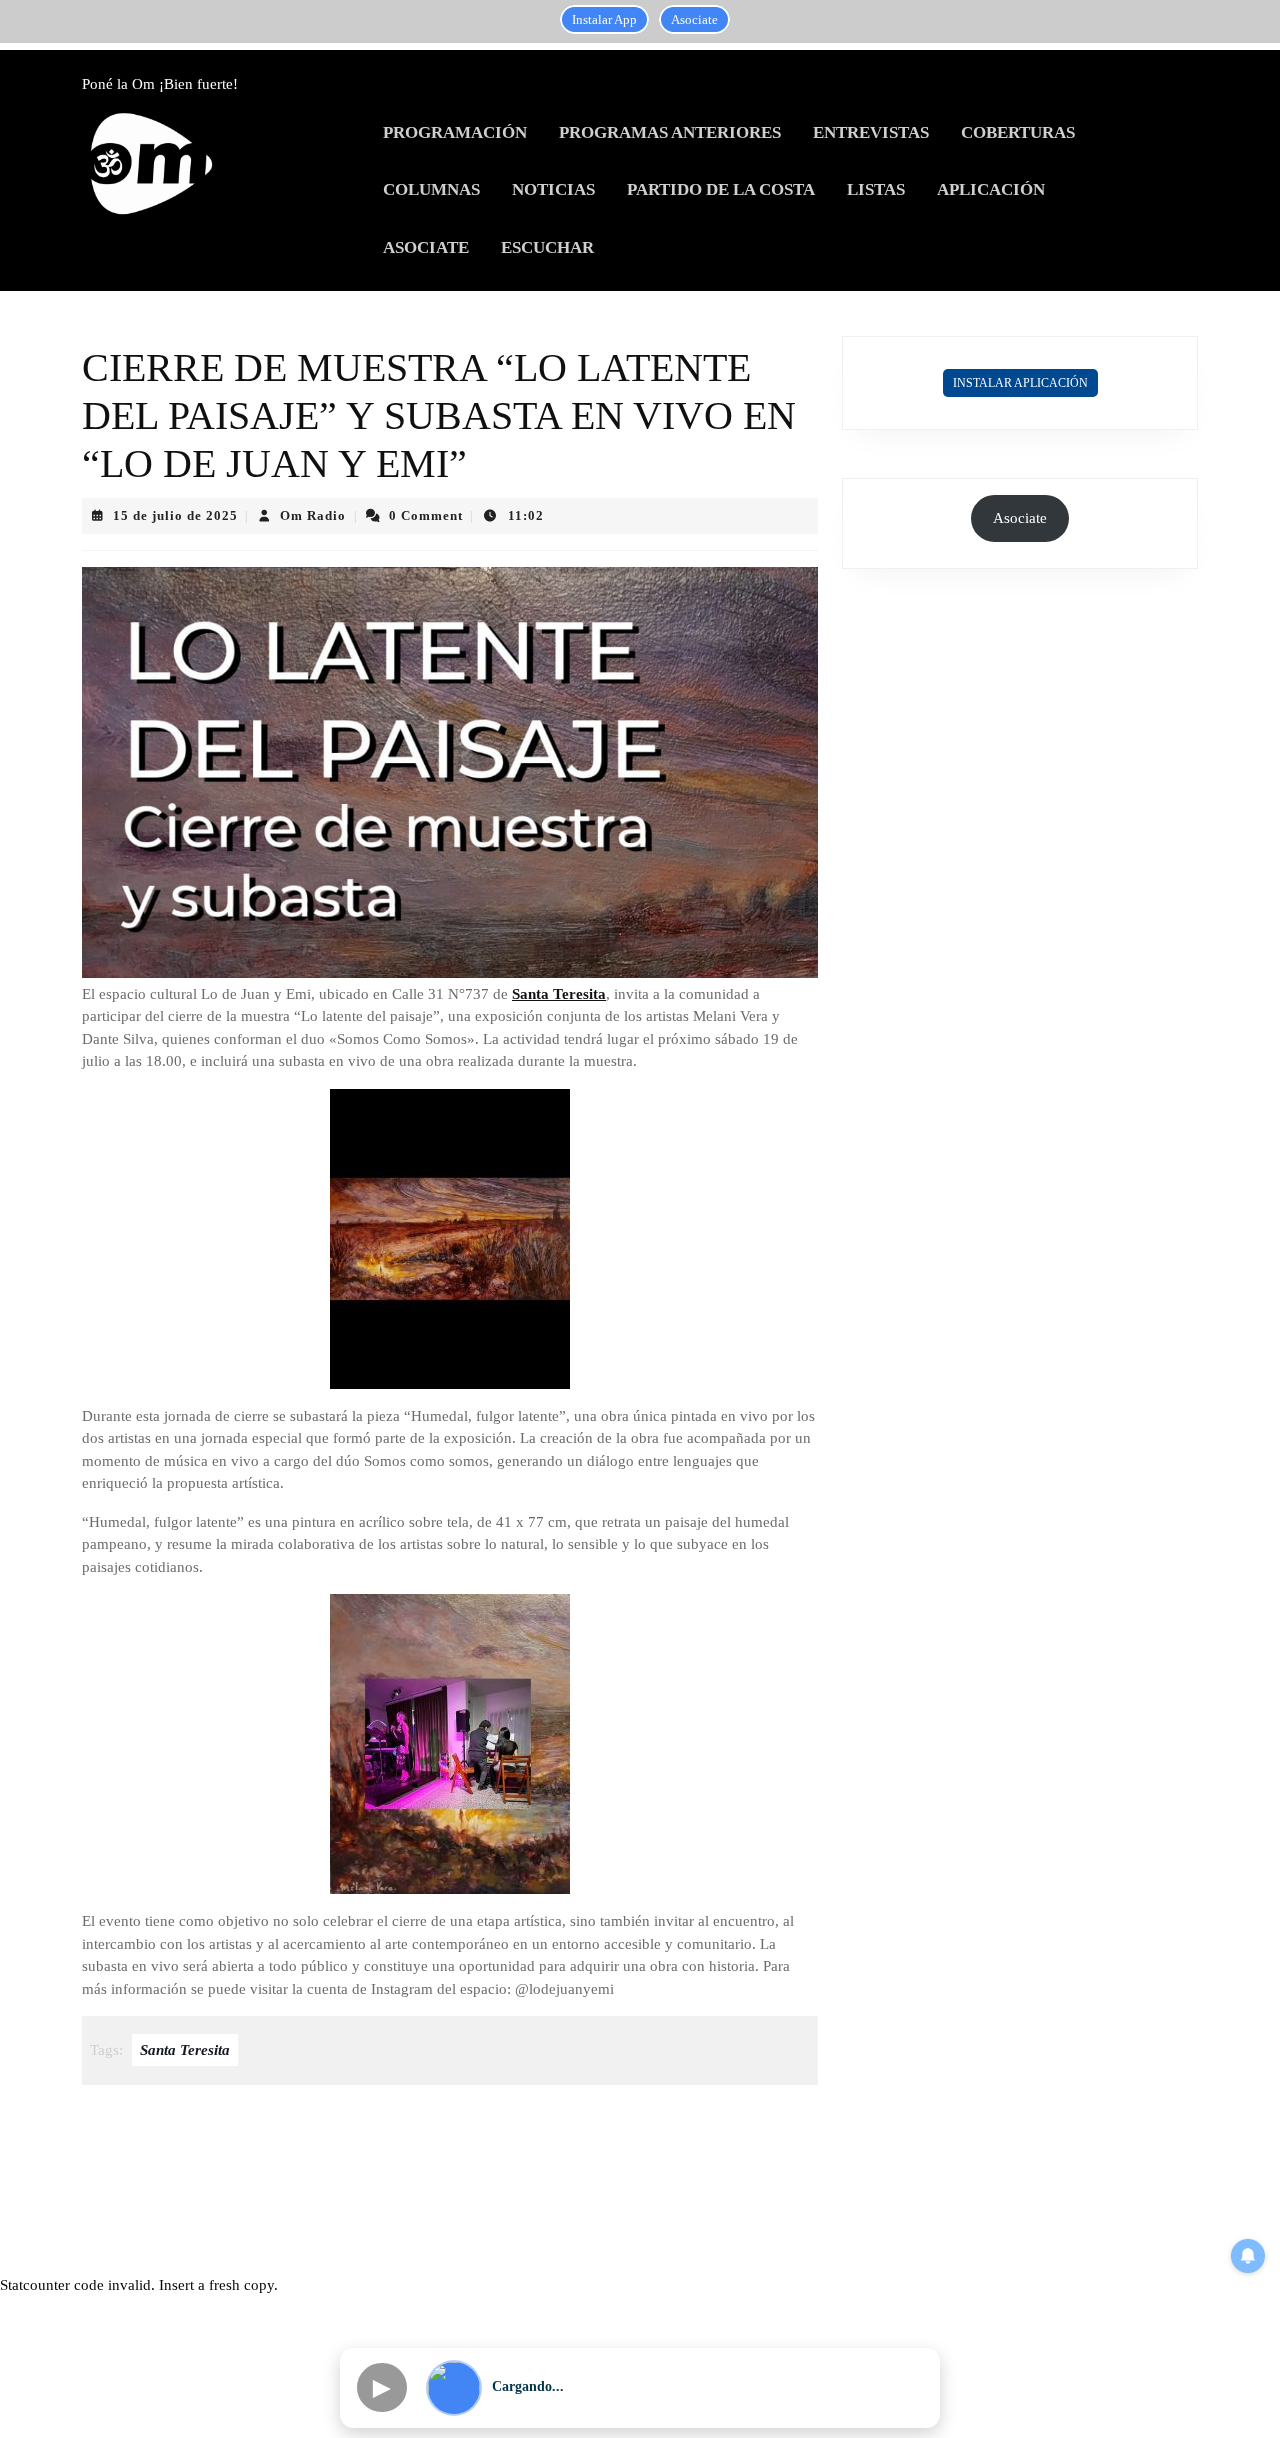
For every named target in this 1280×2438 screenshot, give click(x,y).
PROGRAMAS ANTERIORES (670, 132)
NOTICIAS (553, 189)
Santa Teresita (559, 994)
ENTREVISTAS (871, 132)
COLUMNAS (431, 189)
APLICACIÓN (991, 189)
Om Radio (313, 515)
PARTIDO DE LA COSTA (721, 189)
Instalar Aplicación (1020, 383)
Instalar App (604, 19)
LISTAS (876, 189)
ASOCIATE (426, 247)
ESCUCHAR (547, 247)
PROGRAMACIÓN (455, 132)
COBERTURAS (1018, 132)
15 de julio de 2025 (175, 515)
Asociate (694, 19)
